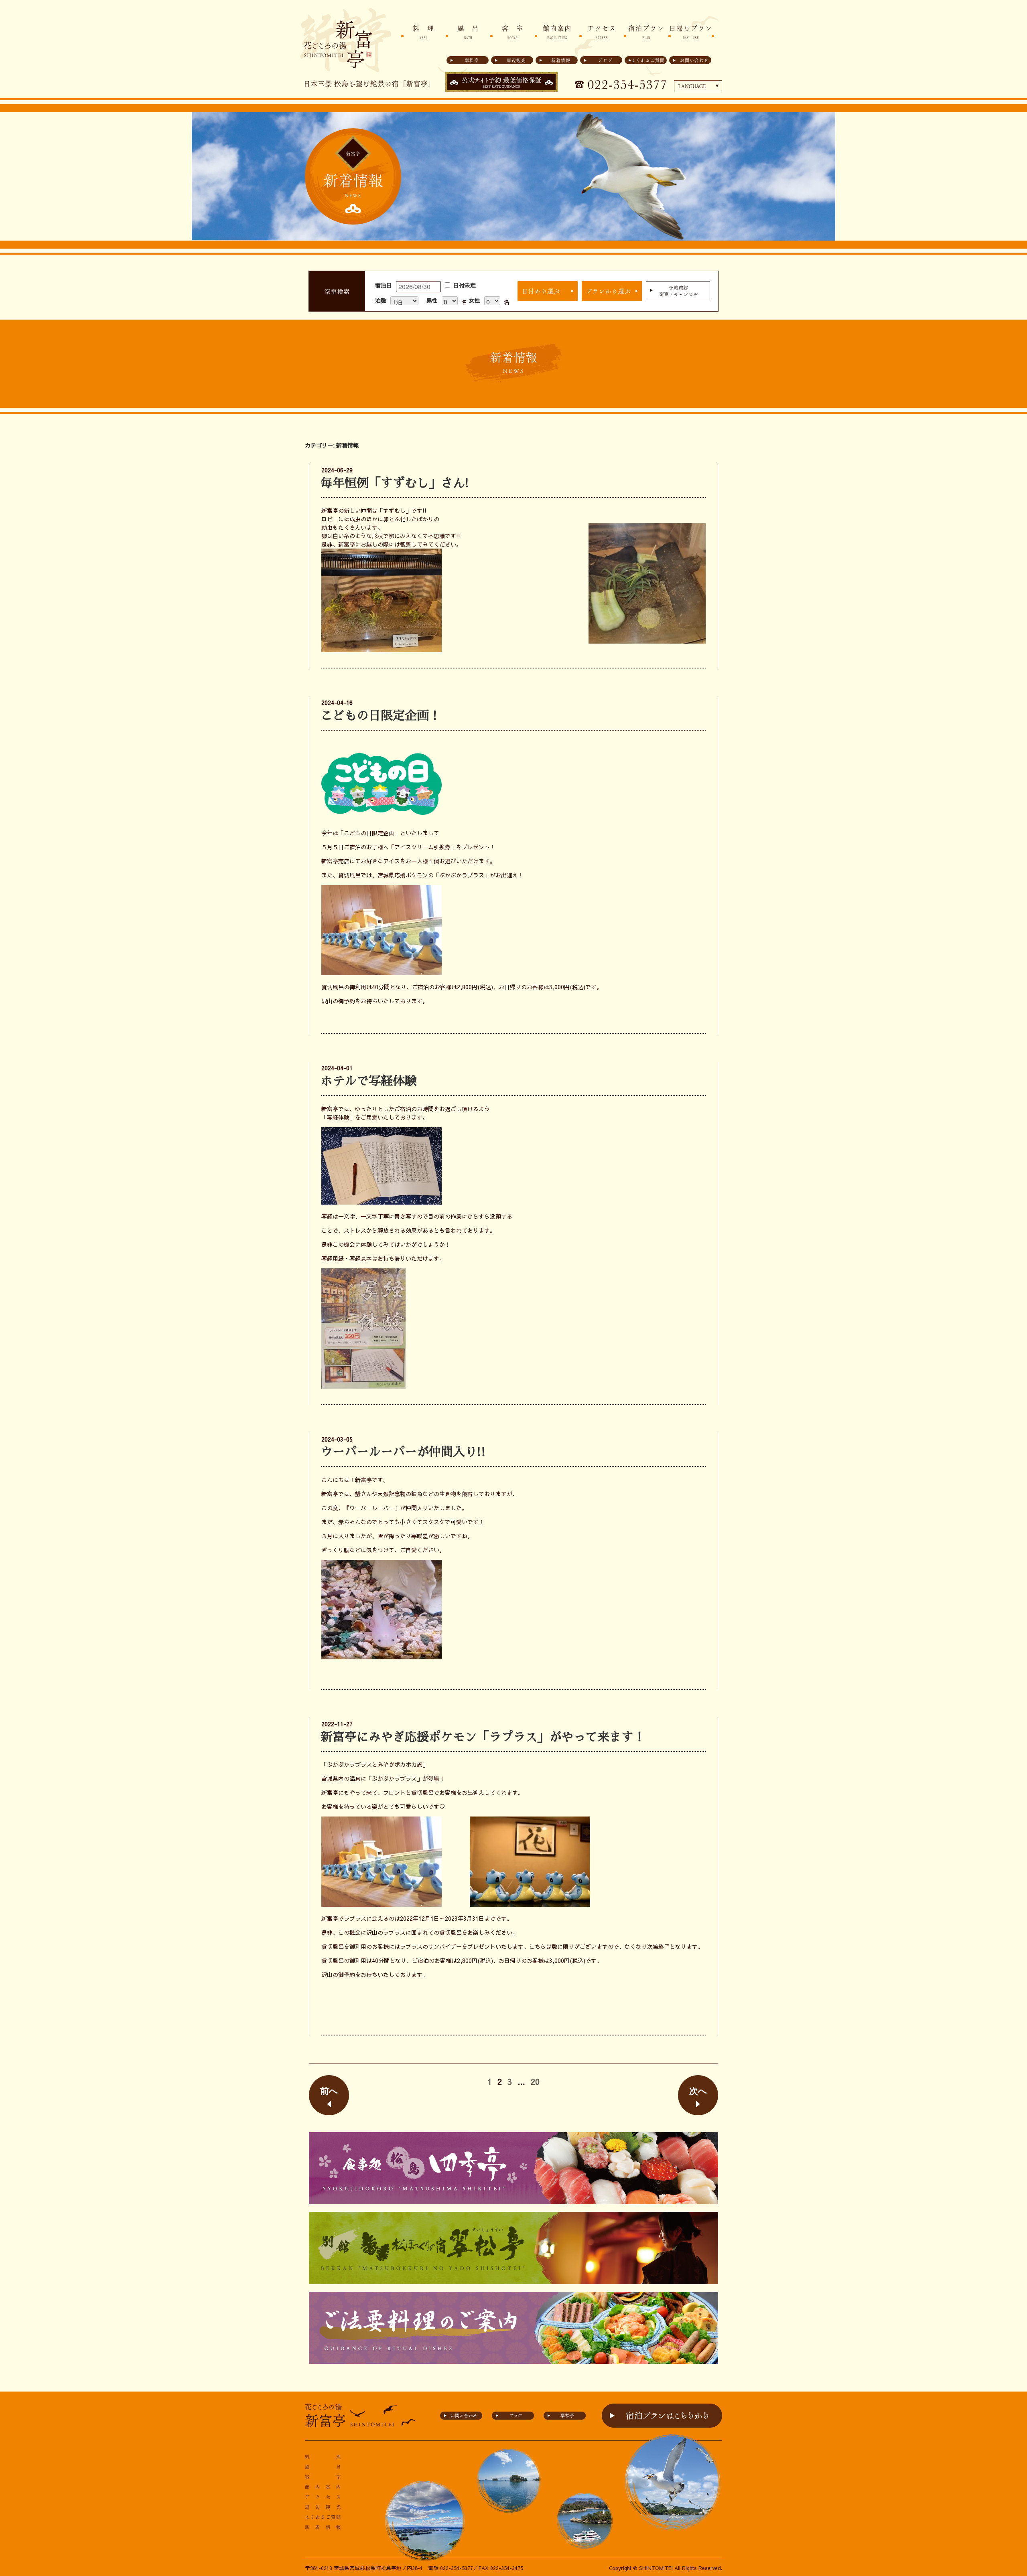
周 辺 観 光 (323, 2507)
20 (535, 2082)
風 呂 (468, 32)
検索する (548, 291)
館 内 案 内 (323, 2487)
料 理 (424, 32)
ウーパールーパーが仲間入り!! (403, 1452)
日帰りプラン (691, 32)
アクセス (602, 32)
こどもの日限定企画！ (381, 716)
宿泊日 (384, 285)
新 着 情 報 (323, 2527)
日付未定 (465, 285)
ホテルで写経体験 (369, 1081)
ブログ (605, 60)
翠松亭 (472, 60)
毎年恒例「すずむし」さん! (395, 483)
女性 (475, 300)
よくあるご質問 (648, 60)
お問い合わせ (694, 60)
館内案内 (557, 32)
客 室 (513, 32)
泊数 (381, 300)
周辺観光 (516, 60)
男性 (432, 300)
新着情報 (561, 60)
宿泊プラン (646, 32)
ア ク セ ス (323, 2497)
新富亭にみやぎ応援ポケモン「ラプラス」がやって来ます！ (483, 1737)
